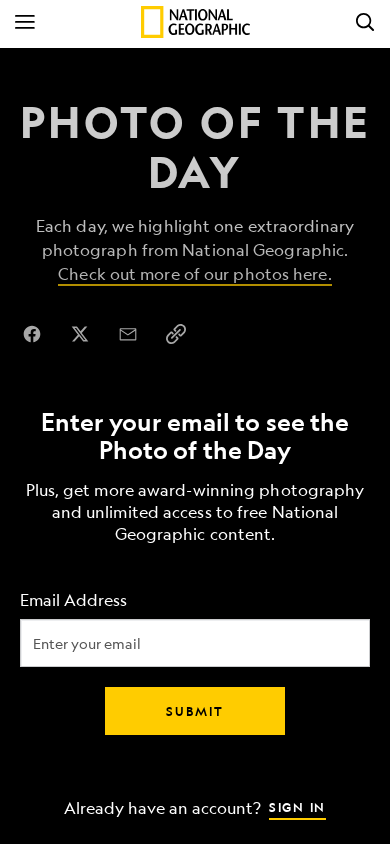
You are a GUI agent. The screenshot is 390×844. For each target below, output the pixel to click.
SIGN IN (297, 807)
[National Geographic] (195, 22)
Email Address (73, 600)
